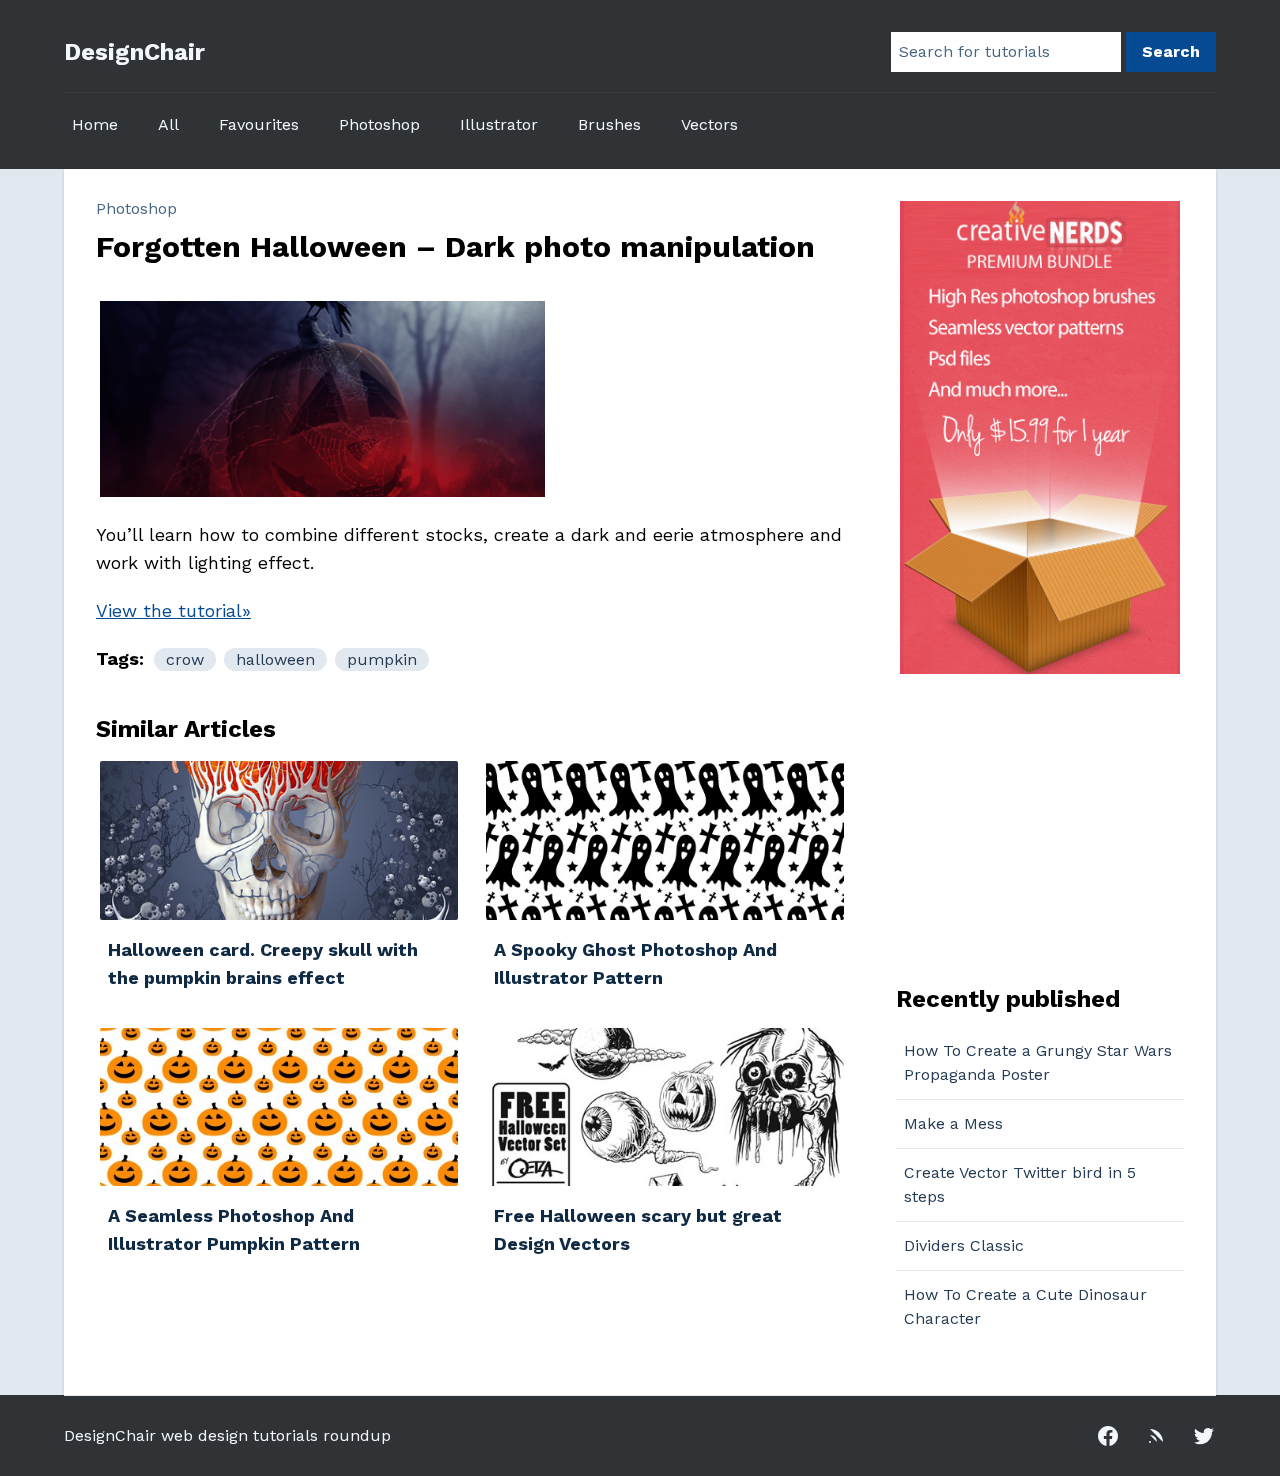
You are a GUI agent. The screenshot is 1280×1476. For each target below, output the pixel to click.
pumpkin (382, 659)
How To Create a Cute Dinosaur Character (1025, 1306)
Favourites (259, 124)
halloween (275, 659)
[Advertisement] (1021, 827)
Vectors (709, 124)
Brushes (609, 124)
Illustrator (499, 124)
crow (185, 659)
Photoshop (379, 124)
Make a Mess (953, 1123)
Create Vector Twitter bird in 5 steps (1020, 1184)
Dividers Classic (964, 1245)
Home (95, 124)
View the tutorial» (173, 610)
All (168, 124)
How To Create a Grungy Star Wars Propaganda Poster (1038, 1062)
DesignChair (134, 52)
